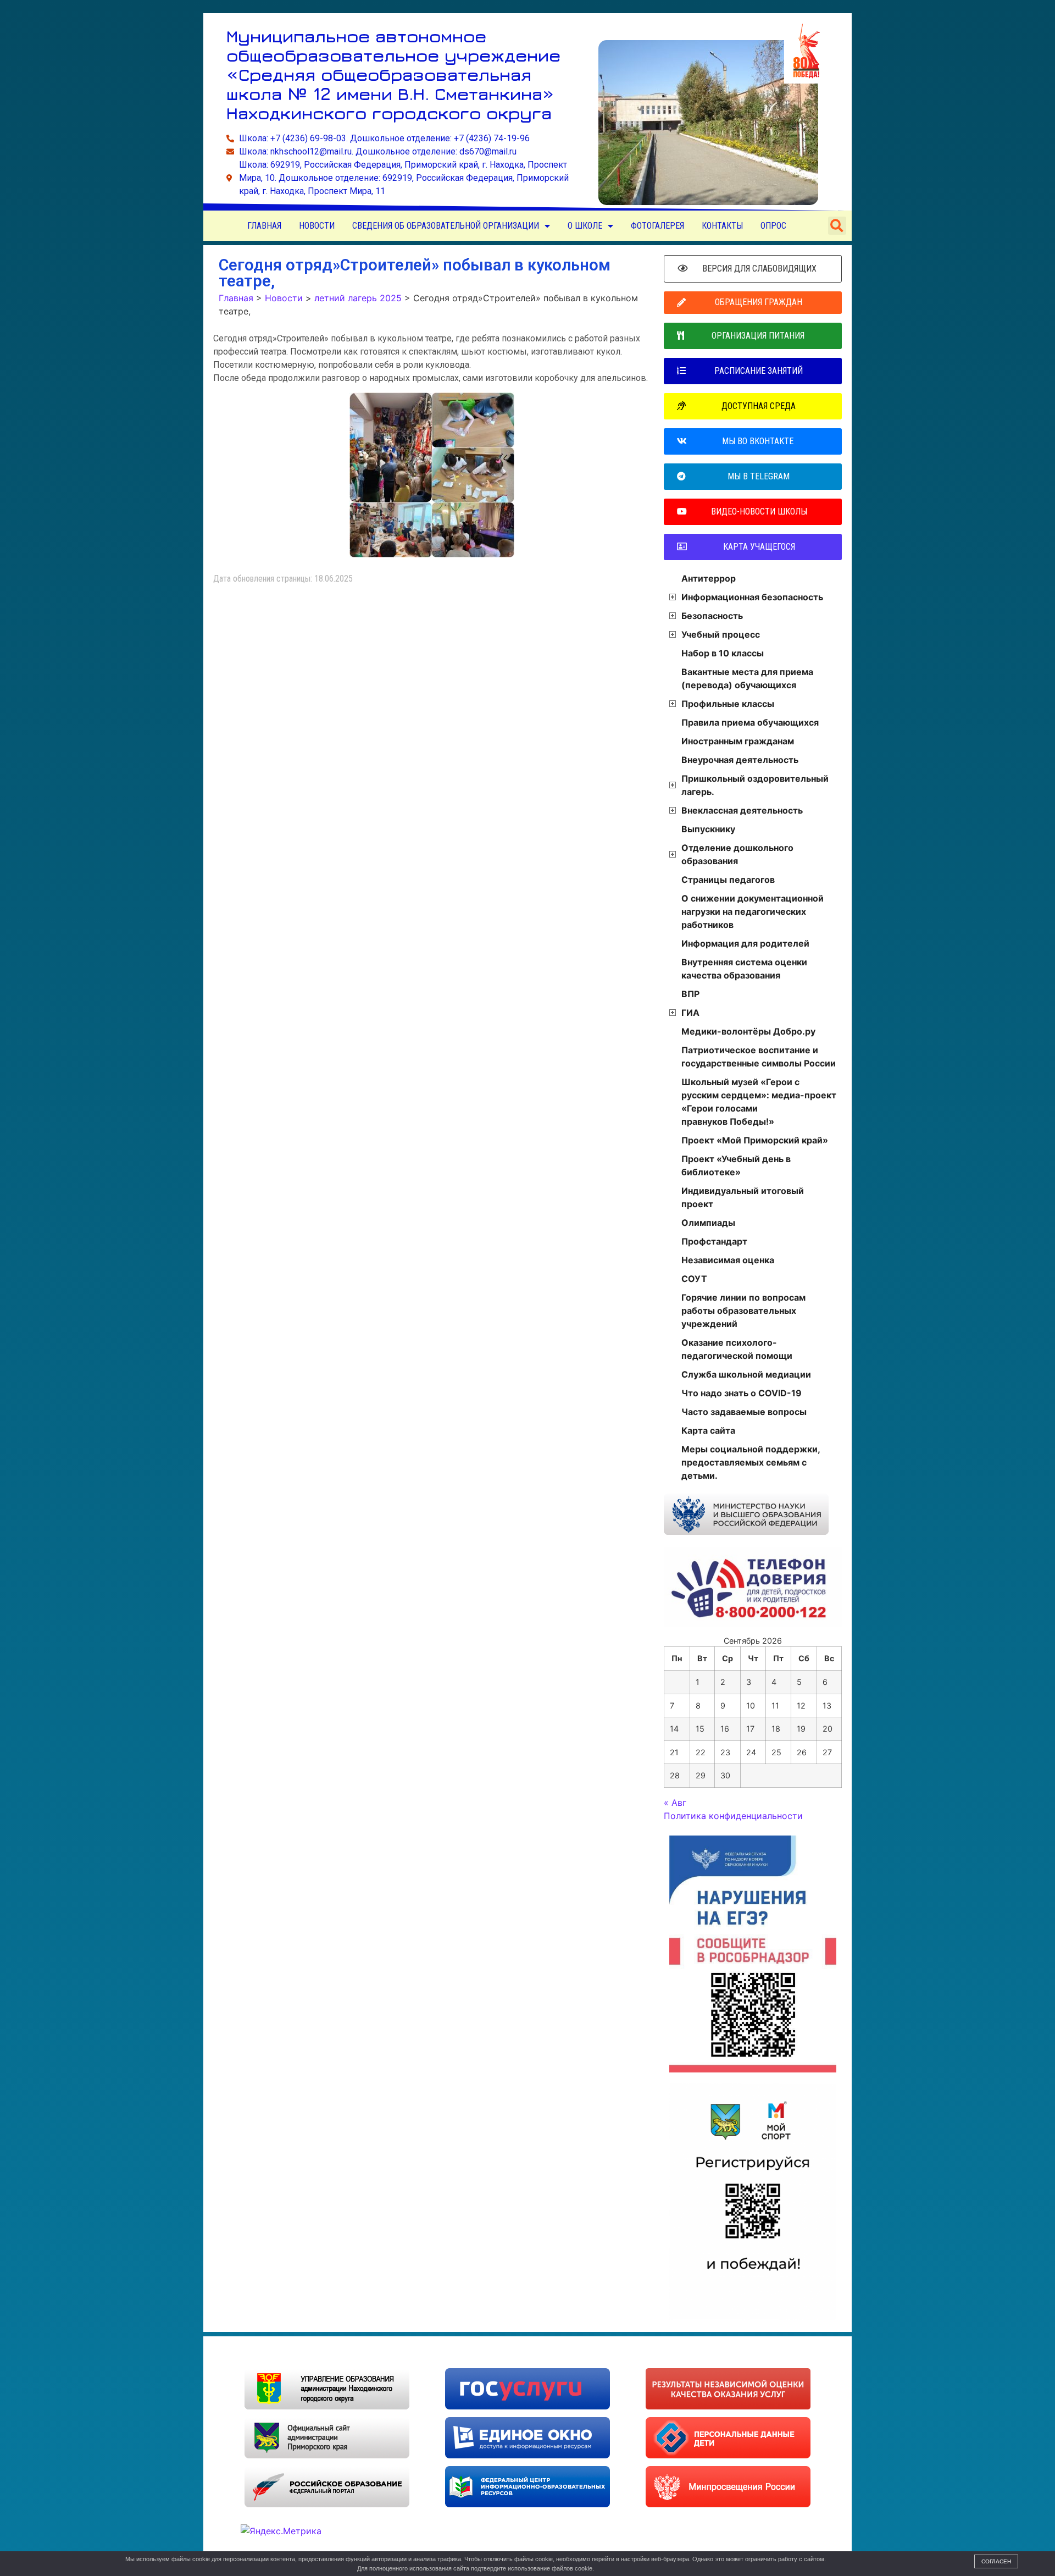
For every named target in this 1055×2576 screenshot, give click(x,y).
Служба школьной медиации (746, 1374)
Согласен (996, 2561)
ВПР (690, 994)
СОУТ (694, 1279)
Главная (264, 226)
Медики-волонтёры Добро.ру (748, 1031)
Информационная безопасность (752, 597)
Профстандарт (714, 1241)
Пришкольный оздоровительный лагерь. (755, 785)
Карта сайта (708, 1430)
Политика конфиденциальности (733, 1816)
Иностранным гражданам (738, 741)
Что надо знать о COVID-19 (742, 1393)
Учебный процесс (721, 634)
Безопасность (712, 616)
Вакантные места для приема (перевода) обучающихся (747, 678)
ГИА (690, 1013)
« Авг (675, 1803)
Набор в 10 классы (723, 653)
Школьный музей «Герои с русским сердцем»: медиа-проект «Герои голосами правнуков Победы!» (759, 1102)
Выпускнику (708, 829)
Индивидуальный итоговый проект (743, 1197)
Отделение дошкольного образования (737, 854)
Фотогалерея (657, 226)
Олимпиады (708, 1223)
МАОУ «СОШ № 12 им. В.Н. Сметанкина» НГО (335, 2352)
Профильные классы (728, 704)
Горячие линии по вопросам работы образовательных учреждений (743, 1311)
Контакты (722, 226)
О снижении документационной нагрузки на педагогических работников (753, 911)
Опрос (773, 226)
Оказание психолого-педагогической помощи (737, 1349)
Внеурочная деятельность (740, 760)
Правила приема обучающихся (750, 722)
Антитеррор (709, 578)
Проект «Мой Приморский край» (755, 1140)
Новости (317, 226)
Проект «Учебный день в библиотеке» (736, 1165)
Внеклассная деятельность (742, 810)
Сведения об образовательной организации (446, 226)
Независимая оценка (728, 1260)
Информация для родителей (745, 943)
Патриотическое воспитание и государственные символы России (759, 1057)
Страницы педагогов (728, 880)
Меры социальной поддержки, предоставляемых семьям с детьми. (751, 1462)
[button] (837, 226)
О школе (585, 226)
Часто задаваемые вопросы (744, 1412)
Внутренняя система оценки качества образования (744, 969)
